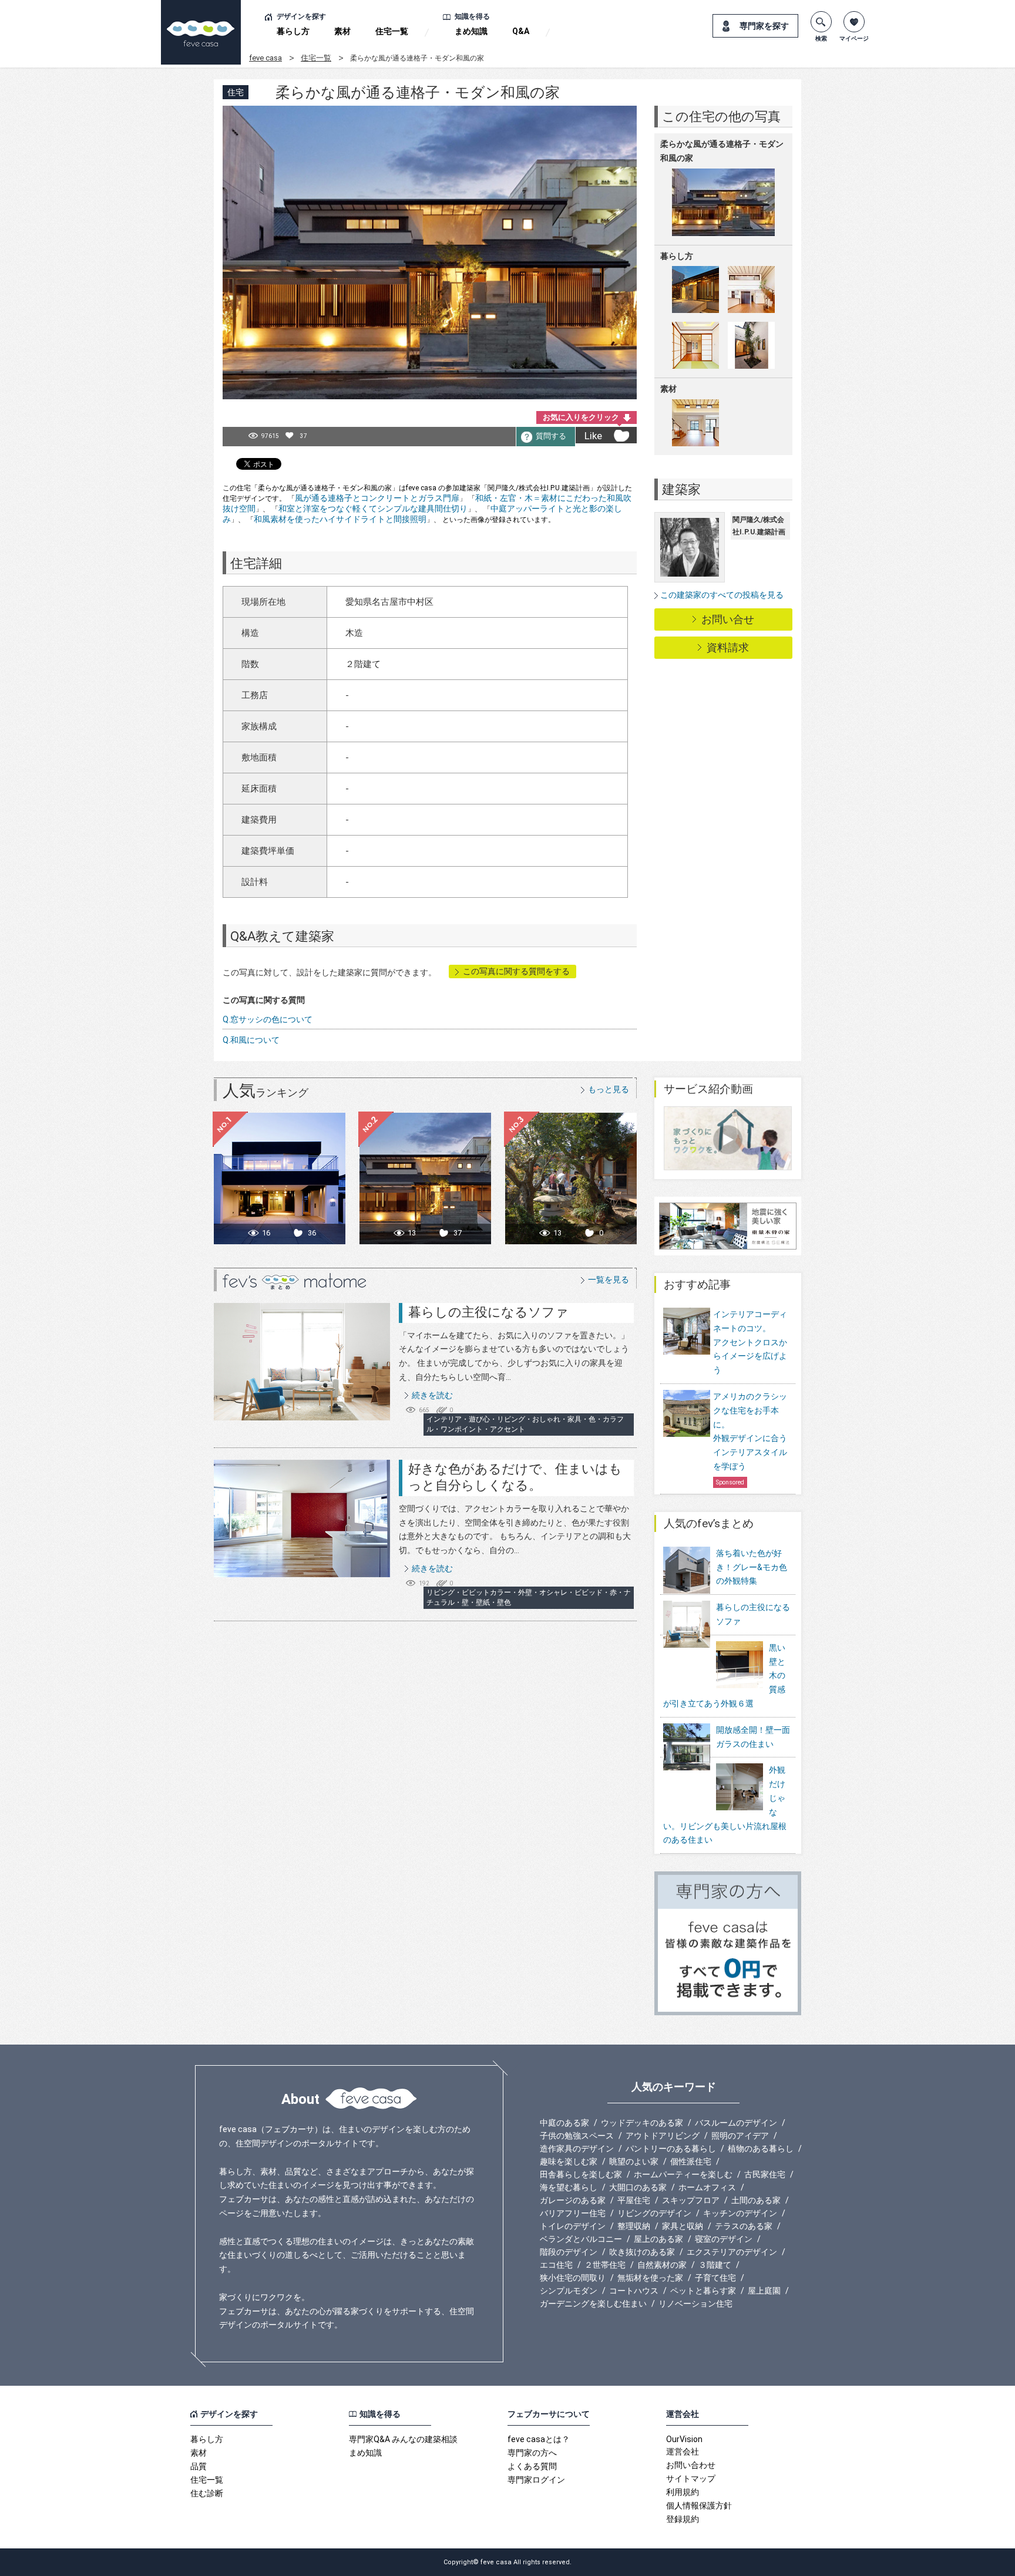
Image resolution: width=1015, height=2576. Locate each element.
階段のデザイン (569, 2252)
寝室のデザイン (724, 2239)
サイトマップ (691, 2479)
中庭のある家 (564, 2123)
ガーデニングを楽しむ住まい (593, 2304)
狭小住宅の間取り (573, 2278)
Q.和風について (251, 1040)
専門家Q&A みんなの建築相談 (403, 2439)
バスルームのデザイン (736, 2123)
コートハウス (634, 2291)
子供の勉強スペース (577, 2136)
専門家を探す (764, 26)
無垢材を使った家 (650, 2278)
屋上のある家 (658, 2239)
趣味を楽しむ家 (569, 2161)
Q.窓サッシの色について (268, 1019)
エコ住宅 (556, 2265)
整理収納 (634, 2226)
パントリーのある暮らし (671, 2149)
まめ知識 (471, 31)
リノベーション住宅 (695, 2304)
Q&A (521, 31)
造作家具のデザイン (577, 2149)
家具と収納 (683, 2226)
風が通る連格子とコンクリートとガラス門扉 (377, 498)
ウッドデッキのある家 (642, 2123)
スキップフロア (691, 2200)
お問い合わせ (691, 2465)
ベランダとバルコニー (581, 2239)
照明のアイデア (740, 2136)
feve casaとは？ (539, 2439)
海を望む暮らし (569, 2187)
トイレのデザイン (573, 2226)
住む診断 (207, 2493)
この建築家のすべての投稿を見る (722, 595)
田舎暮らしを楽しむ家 (581, 2174)
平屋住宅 (634, 2200)
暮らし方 (293, 31)
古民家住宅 (765, 2174)
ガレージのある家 (573, 2200)
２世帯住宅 (605, 2265)
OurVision (684, 2439)
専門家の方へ (532, 2453)
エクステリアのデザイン (732, 2252)
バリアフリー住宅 (573, 2213)
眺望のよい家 (634, 2161)
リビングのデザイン (654, 2213)
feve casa (265, 58)
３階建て (715, 2265)
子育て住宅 (715, 2278)
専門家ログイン (536, 2480)
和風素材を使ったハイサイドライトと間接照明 (340, 519)
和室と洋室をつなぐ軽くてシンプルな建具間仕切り (373, 509)
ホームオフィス (707, 2187)
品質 (199, 2466)
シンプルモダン (569, 2291)
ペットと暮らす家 (703, 2291)
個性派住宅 (691, 2161)
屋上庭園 (764, 2291)
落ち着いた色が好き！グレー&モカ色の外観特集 (752, 1567)
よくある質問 (532, 2466)
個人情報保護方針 (699, 2506)
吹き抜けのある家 (642, 2252)
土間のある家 (756, 2200)
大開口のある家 (638, 2187)
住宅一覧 (392, 31)
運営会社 (683, 2452)
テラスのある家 (744, 2226)
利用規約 (683, 2492)
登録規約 (683, 2519)
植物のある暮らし (761, 2149)
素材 (342, 31)
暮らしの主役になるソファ (488, 1312)
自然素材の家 (662, 2265)
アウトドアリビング (663, 2136)
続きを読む (432, 1395)
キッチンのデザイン (740, 2213)
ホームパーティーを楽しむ (683, 2174)
